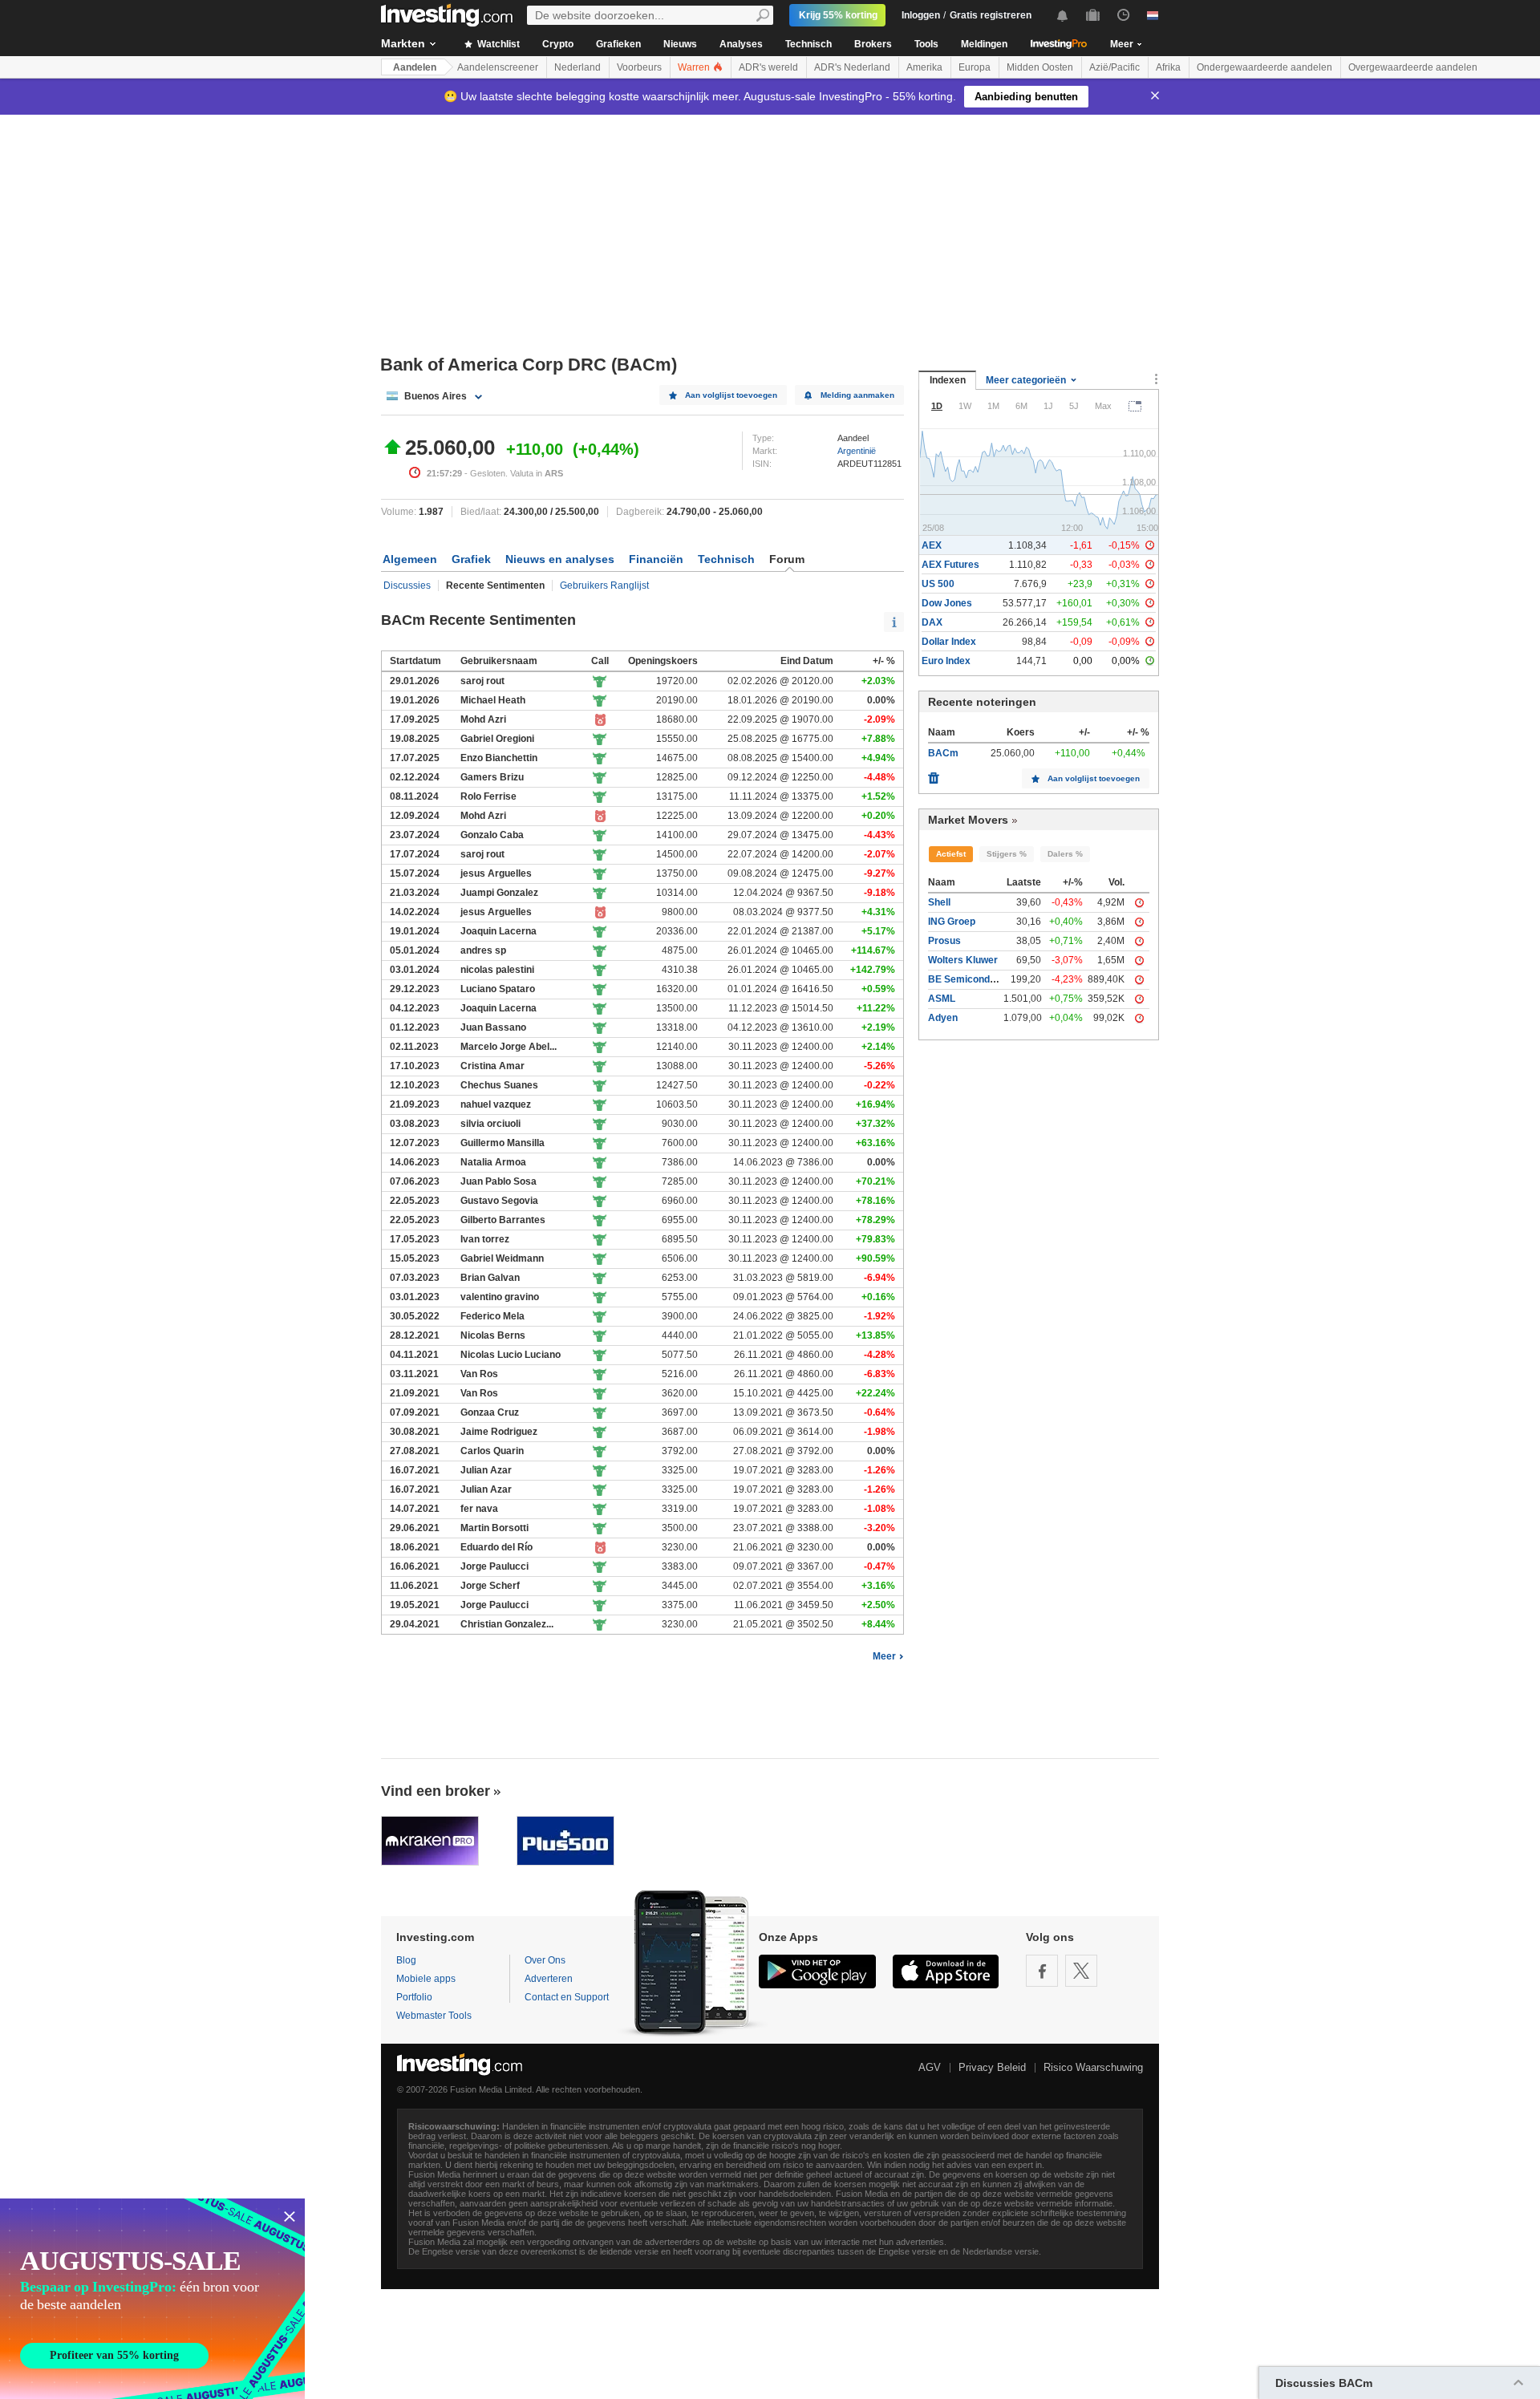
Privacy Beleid (992, 2067)
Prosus (944, 941)
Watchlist (497, 44)
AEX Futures (950, 565)
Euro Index (946, 661)
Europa (975, 67)
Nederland (577, 67)
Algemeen (410, 559)
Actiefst (951, 854)
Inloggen (921, 15)
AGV (930, 2067)
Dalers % (1065, 854)
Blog (406, 1960)
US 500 (938, 584)
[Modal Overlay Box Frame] (152, 2299)
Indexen (948, 380)
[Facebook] (1042, 1971)
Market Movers (968, 820)
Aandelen (415, 67)
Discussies (407, 586)
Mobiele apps (426, 1979)
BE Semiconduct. (967, 979)
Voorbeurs (639, 67)
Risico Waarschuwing (1093, 2067)
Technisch (808, 44)
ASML (942, 999)
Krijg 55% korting (838, 15)
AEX (932, 545)
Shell (939, 902)
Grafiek (471, 559)
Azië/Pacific (1114, 67)
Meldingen (984, 44)
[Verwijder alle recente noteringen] (934, 774)
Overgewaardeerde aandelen (1413, 67)
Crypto (558, 44)
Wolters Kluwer (963, 960)
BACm (943, 753)
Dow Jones (947, 603)
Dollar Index (949, 642)
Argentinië (857, 451)
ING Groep (952, 922)
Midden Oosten (1040, 67)
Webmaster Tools (434, 2016)
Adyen (943, 1018)
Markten (403, 43)
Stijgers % (1007, 854)
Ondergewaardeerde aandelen (1264, 67)
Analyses (741, 44)
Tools (926, 44)
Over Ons (545, 1960)
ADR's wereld (768, 67)
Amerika (924, 67)
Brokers (873, 44)
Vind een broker (436, 1791)
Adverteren (549, 1979)
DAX (932, 622)
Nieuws (680, 44)
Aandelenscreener (498, 67)
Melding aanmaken (857, 395)
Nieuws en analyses (560, 559)
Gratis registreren (991, 15)
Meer (884, 1656)
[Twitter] (1081, 1971)
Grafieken (618, 44)
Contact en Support (567, 1997)
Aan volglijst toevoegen (731, 395)
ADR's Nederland (852, 67)
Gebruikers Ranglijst (604, 586)
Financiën (656, 559)
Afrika (1168, 67)
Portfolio (414, 1997)
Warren (695, 67)
